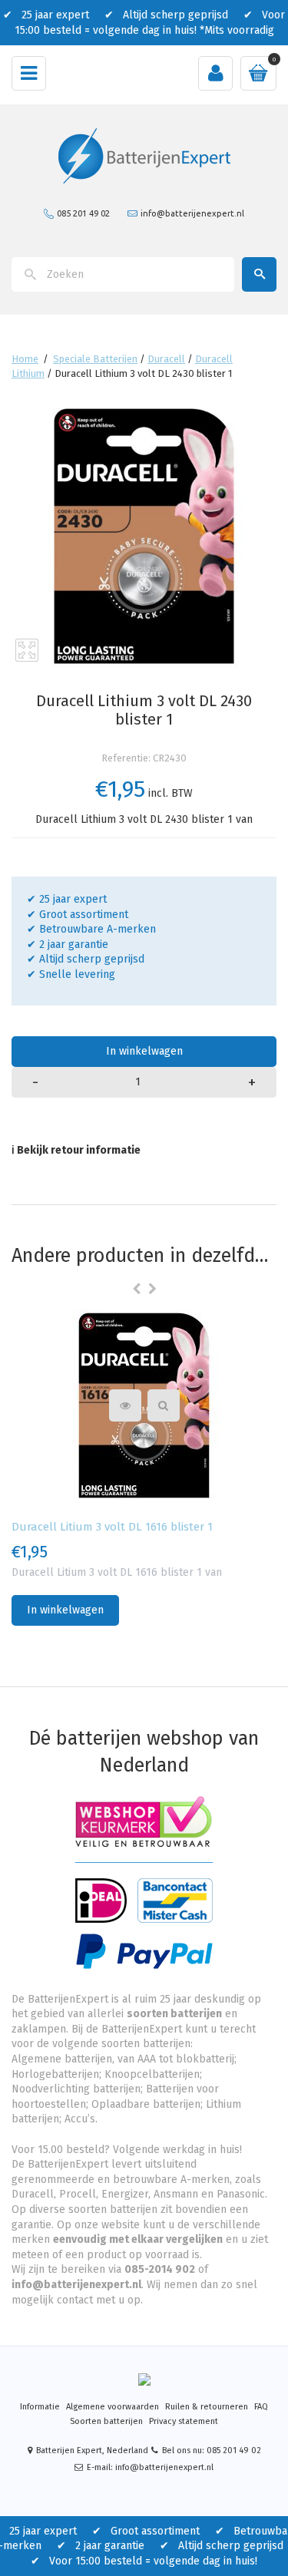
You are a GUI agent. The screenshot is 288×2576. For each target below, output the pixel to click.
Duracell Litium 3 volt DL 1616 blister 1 (112, 1527)
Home (25, 359)
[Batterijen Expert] (144, 155)
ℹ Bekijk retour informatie (76, 1150)
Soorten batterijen (106, 2421)
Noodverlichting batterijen (76, 2089)
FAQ (261, 2407)
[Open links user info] (215, 73)
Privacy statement (184, 2421)
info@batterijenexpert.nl (192, 213)
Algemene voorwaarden (113, 2407)
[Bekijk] (164, 1405)
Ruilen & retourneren (207, 2407)
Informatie (40, 2407)
